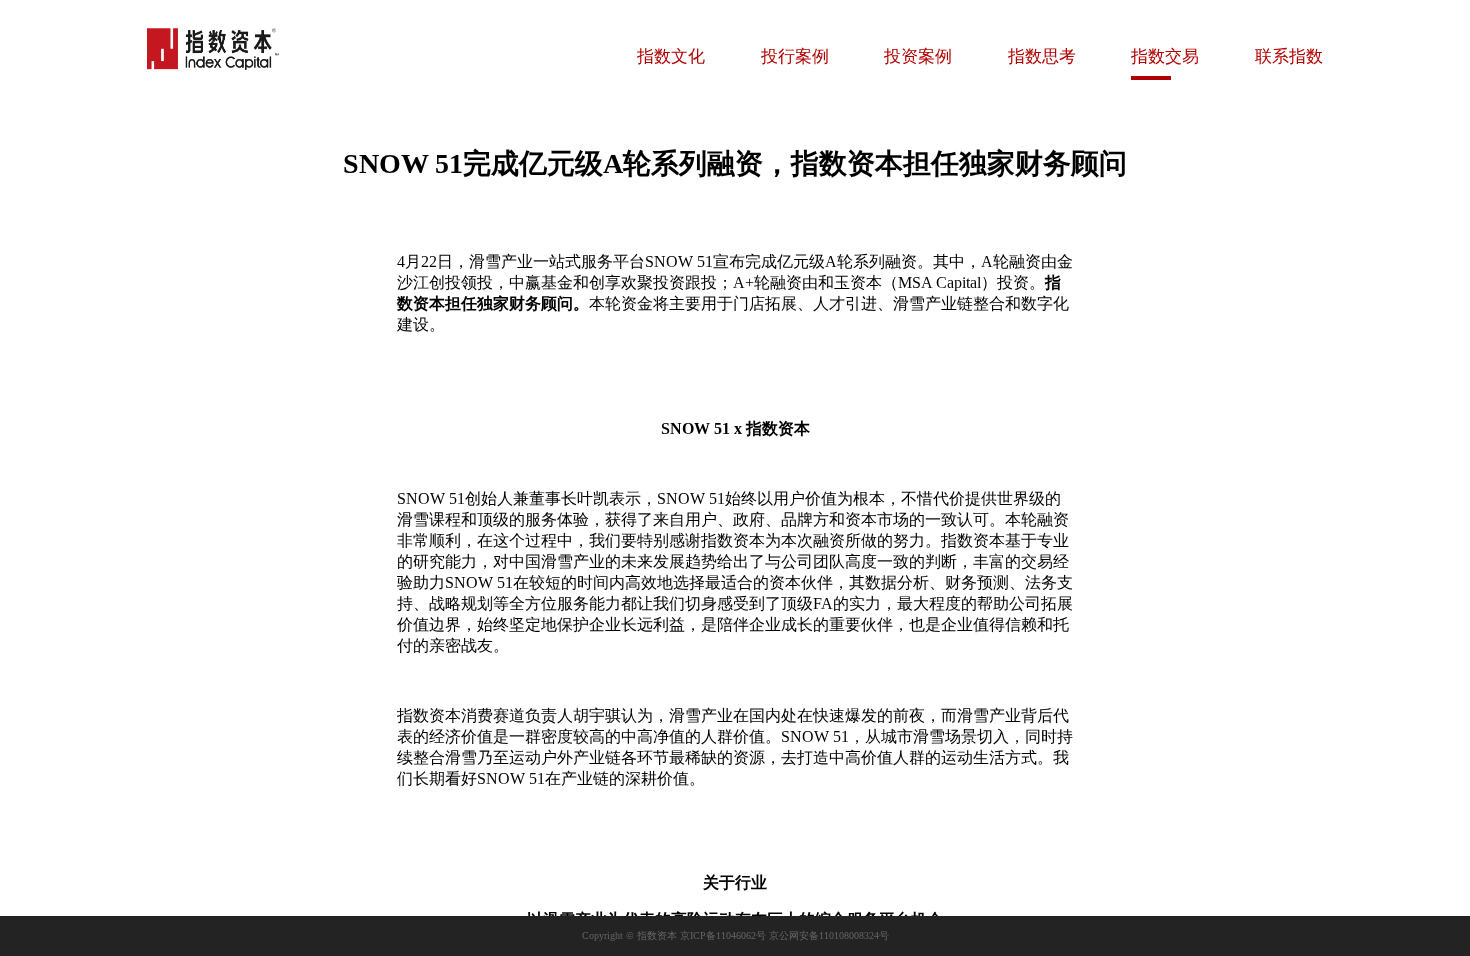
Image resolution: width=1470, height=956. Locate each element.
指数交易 (1165, 56)
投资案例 (918, 56)
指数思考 (1042, 56)
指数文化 (671, 56)
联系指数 (1289, 56)
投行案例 (795, 56)
